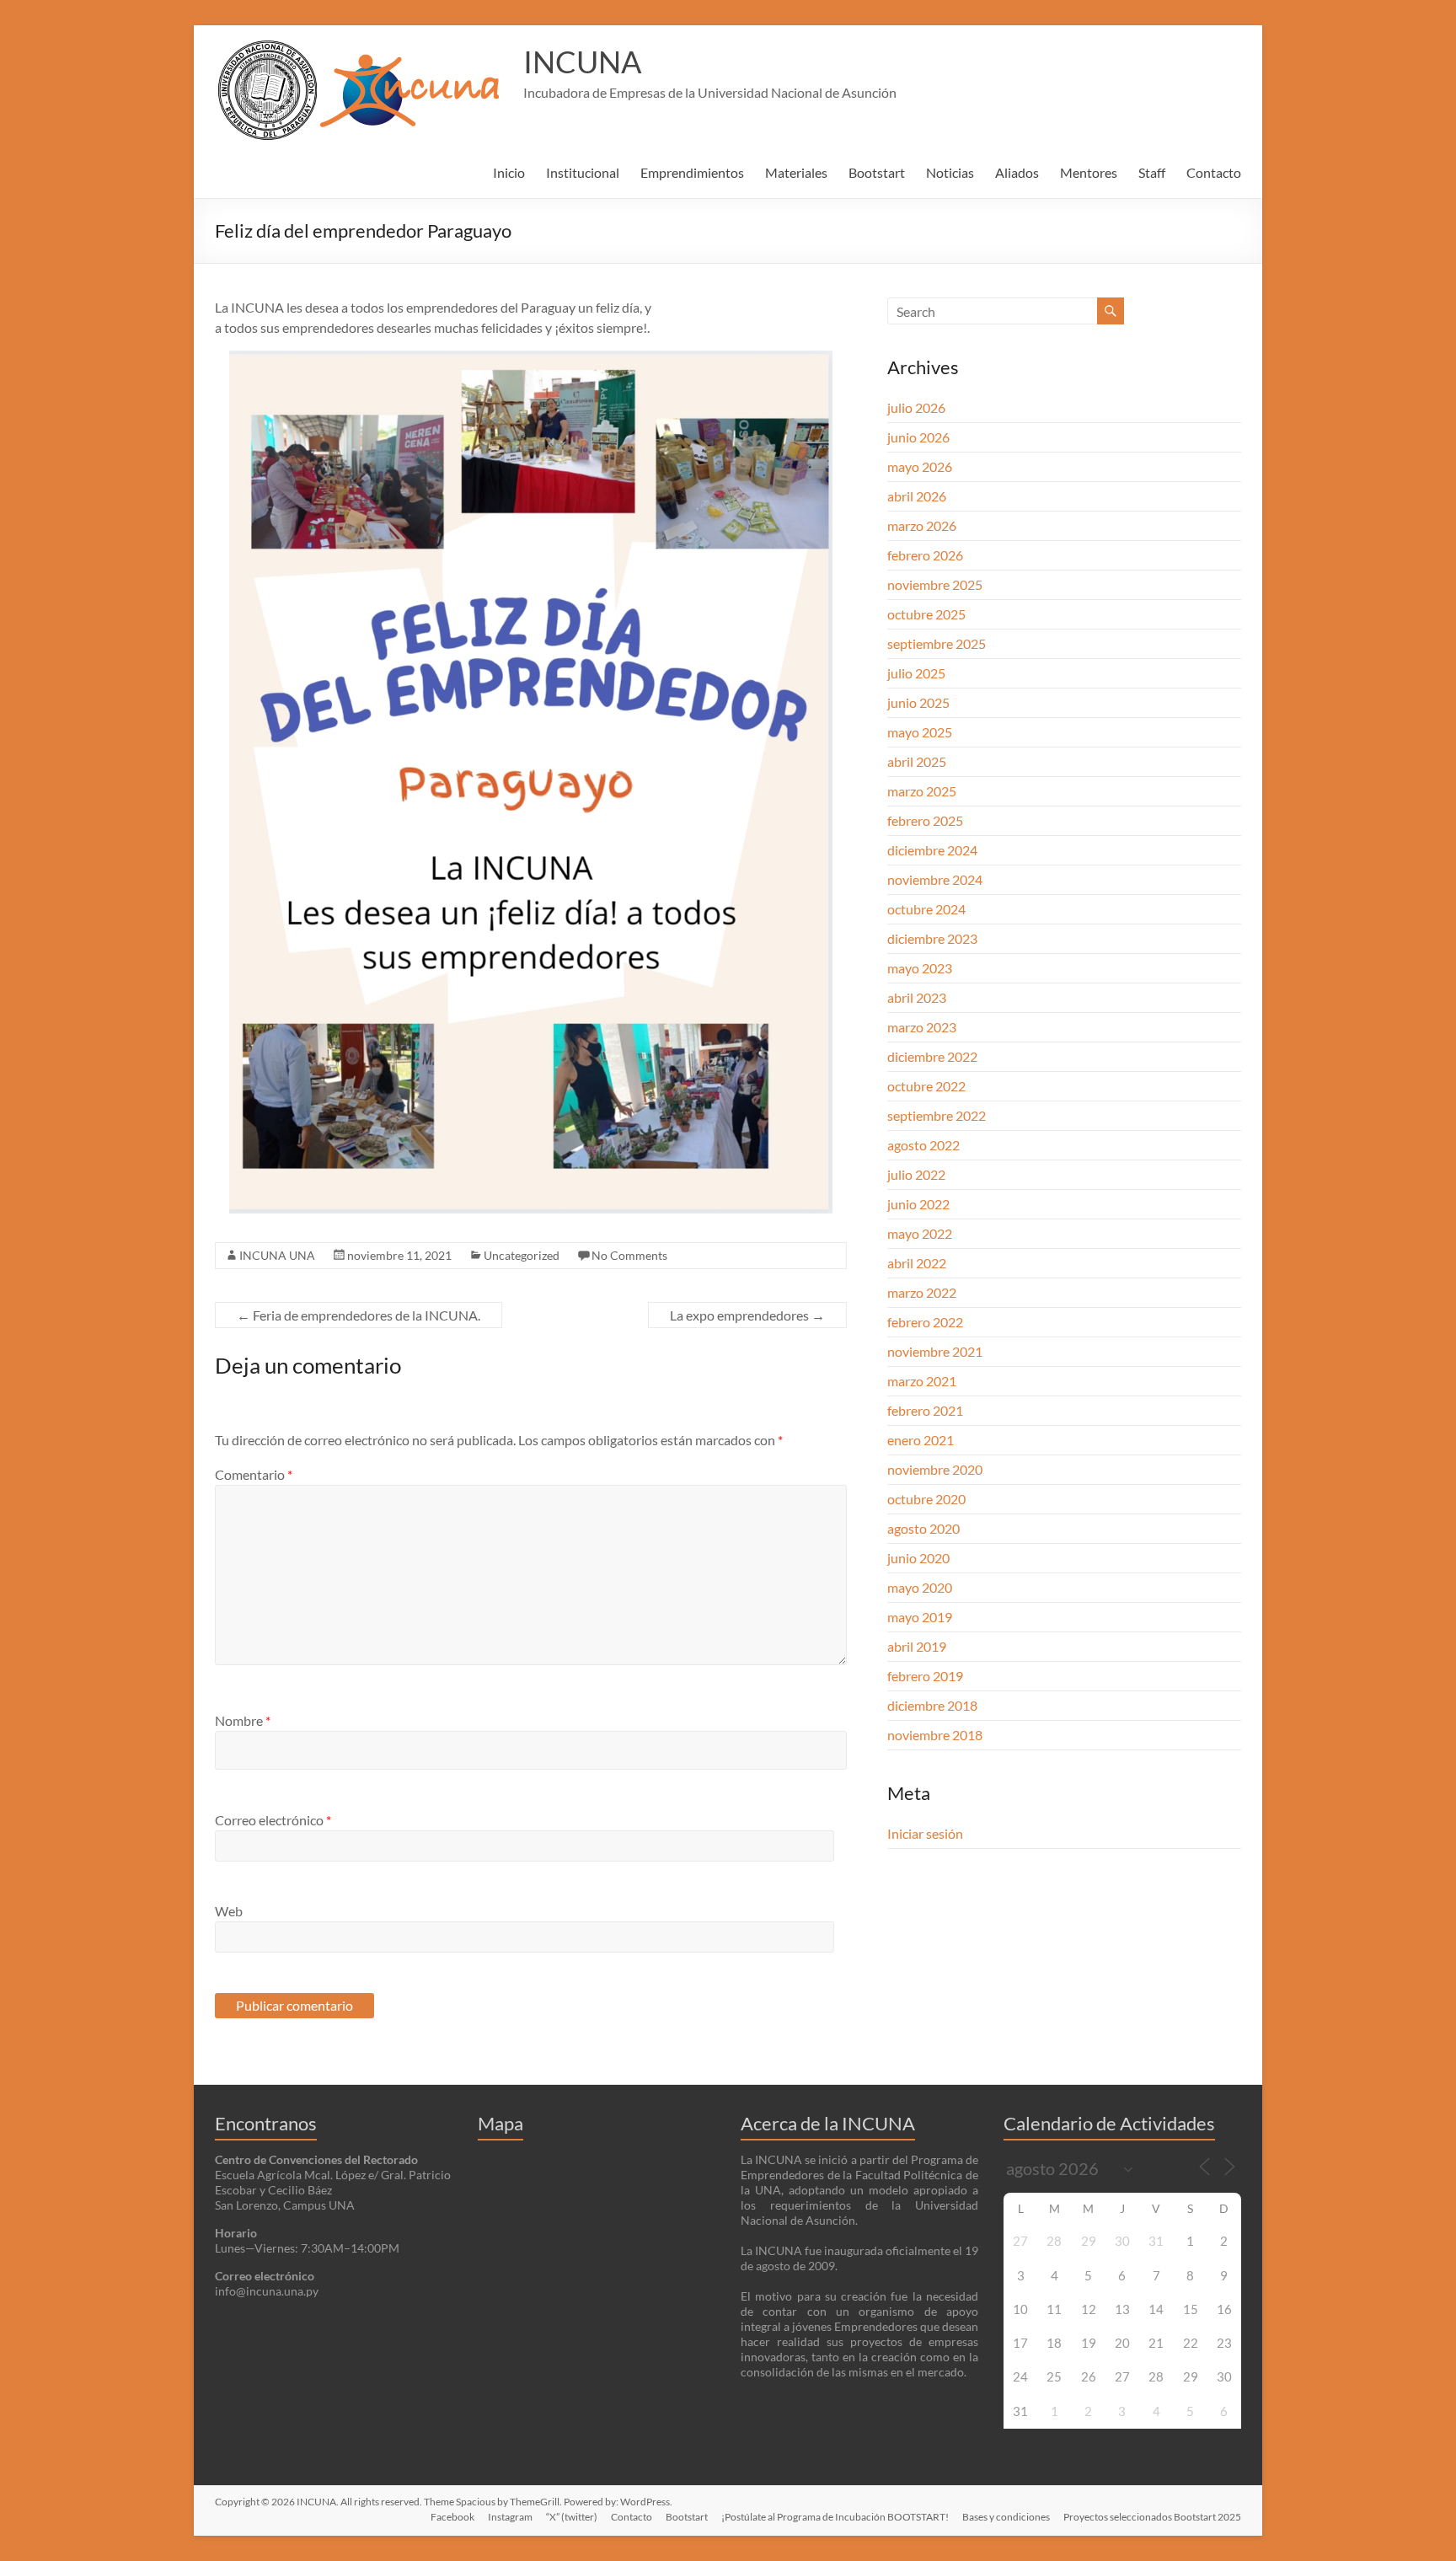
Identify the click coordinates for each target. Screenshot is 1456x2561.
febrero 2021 (925, 1410)
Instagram (510, 2517)
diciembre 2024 (932, 850)
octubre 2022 (926, 1086)
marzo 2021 (922, 1381)
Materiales (796, 172)
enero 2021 (921, 1440)
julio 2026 (916, 407)
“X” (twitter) (572, 2517)
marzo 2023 (922, 1027)
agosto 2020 (923, 1528)
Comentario (254, 1474)
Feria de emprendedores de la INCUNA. (359, 1315)
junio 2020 (918, 1558)
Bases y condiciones (1006, 2517)
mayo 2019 (920, 1617)
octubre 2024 (926, 909)
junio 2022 (918, 1204)
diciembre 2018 (932, 1705)
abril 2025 (917, 761)
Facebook (452, 2517)
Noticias (950, 172)
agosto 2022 (923, 1145)
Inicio (509, 172)
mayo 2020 (920, 1587)
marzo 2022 (922, 1292)
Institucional (583, 172)
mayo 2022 (920, 1233)
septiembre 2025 (937, 643)
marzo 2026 (922, 525)
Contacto (1214, 172)
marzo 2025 (922, 791)
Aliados (1017, 172)
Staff (1152, 172)
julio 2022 (916, 1174)
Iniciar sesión (925, 1833)
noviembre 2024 (935, 879)
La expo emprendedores (747, 1315)
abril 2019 (917, 1646)
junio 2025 (918, 702)
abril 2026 (917, 496)
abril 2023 (917, 997)
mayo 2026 (920, 466)
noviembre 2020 (935, 1469)
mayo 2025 (920, 732)
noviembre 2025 (935, 584)
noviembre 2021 (935, 1351)
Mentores (1089, 172)
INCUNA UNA (277, 1255)
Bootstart (877, 172)
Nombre (243, 1720)
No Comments (629, 1255)
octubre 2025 (926, 614)
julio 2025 (916, 673)
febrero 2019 (925, 1676)
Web (229, 1911)
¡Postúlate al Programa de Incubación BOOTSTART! (835, 2517)
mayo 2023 (920, 968)
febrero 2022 (925, 1322)
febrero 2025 (925, 820)
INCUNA (582, 62)
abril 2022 (917, 1263)
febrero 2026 (925, 555)
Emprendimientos (692, 172)
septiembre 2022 (937, 1115)
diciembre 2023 (932, 938)
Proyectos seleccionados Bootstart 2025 (1152, 2517)
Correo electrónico (273, 1820)
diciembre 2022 (932, 1056)
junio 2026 (918, 437)
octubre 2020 (926, 1499)
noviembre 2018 (935, 1735)
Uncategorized (522, 1255)
